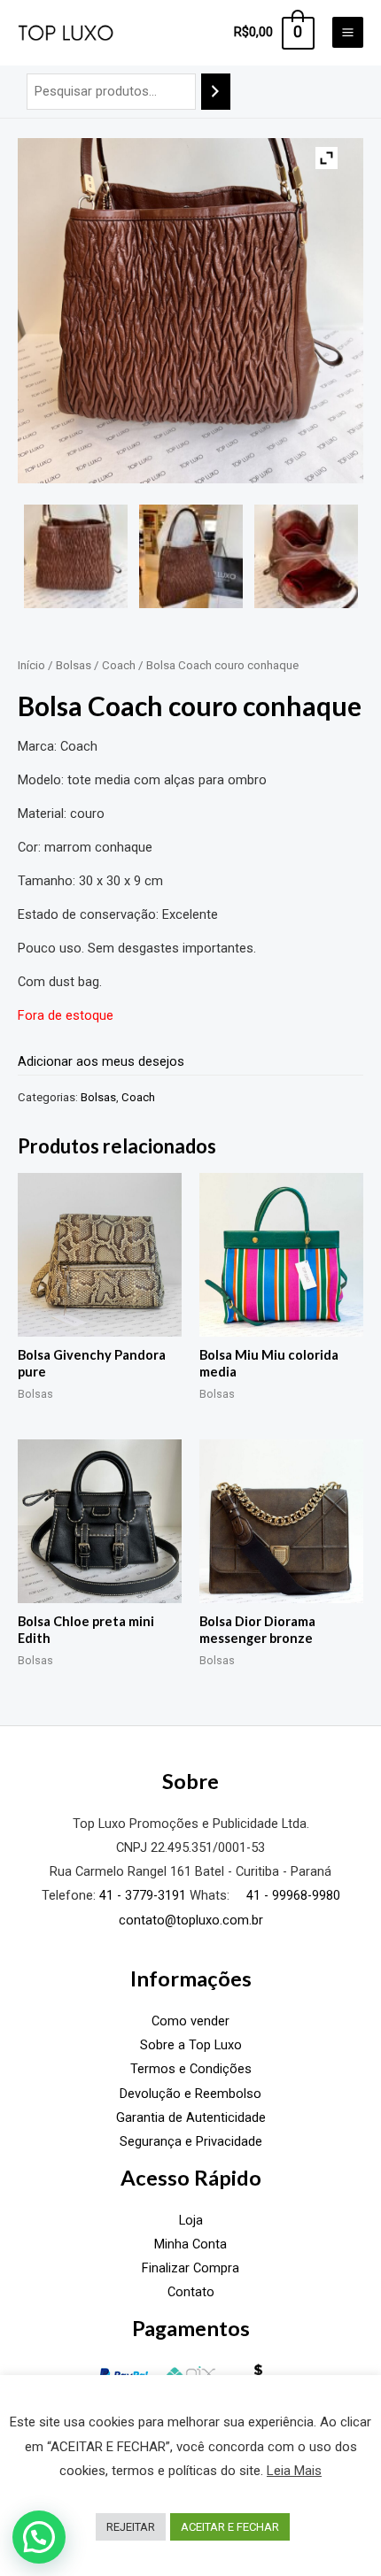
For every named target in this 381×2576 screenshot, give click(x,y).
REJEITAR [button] (131, 2527)
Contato (191, 2292)
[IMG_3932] (306, 556)
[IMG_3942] (191, 556)
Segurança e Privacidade (191, 2141)
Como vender (190, 2021)
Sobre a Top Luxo (191, 2045)
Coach (119, 665)
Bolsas (74, 665)
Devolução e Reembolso (190, 2094)
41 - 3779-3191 (143, 1895)
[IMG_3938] (76, 556)
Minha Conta (190, 2244)
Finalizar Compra (190, 2268)
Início (31, 665)
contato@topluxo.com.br (191, 1920)
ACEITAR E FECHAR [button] (230, 2527)
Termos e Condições (191, 2069)
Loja (191, 2220)
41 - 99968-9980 (292, 1895)
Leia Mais (294, 2471)
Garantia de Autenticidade (191, 2117)
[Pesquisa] (216, 91)
